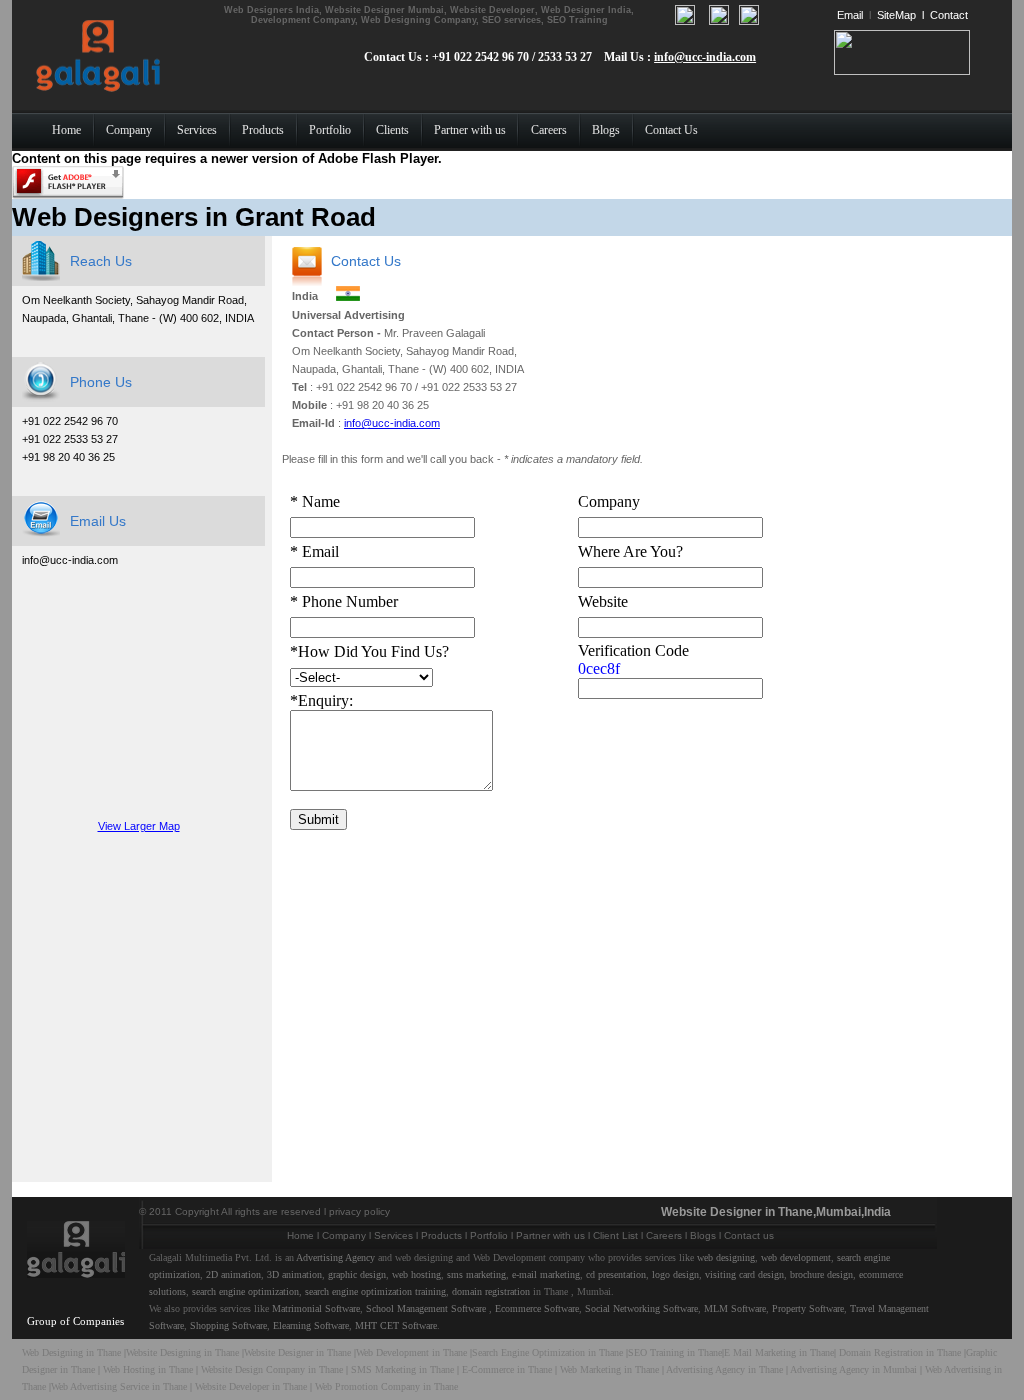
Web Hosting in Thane (148, 1369)
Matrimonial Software (316, 1308)
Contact (949, 15)
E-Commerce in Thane (507, 1369)
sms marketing (476, 1274)
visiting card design (744, 1274)
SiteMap (896, 15)
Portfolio (489, 1235)
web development (796, 1257)
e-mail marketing (546, 1274)
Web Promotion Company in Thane (386, 1386)
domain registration (491, 1291)
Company (344, 1235)
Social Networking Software (641, 1308)
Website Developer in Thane (251, 1386)
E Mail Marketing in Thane (779, 1352)
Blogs (703, 1235)
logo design (675, 1274)
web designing (726, 1257)
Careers (664, 1235)
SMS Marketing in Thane (402, 1369)
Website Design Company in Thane (272, 1369)
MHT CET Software (396, 1325)
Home (300, 1235)
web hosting (416, 1274)
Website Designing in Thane (184, 1352)
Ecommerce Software (537, 1308)
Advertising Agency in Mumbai (853, 1369)
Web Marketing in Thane (609, 1369)
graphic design (357, 1274)
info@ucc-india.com (705, 57)
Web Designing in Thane (71, 1352)
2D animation (233, 1274)
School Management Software (426, 1308)
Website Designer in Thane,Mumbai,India (776, 1212)
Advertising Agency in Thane (724, 1369)
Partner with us (550, 1235)
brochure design (821, 1274)
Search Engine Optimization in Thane (547, 1352)
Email (850, 15)
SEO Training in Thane (675, 1352)
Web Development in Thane (411, 1352)
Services (393, 1235)
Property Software (808, 1308)
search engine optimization (245, 1291)
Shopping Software (228, 1325)
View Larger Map (139, 826)
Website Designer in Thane (297, 1352)
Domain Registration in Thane (900, 1352)
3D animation (294, 1274)
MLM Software (735, 1308)
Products (441, 1235)
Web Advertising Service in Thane (120, 1386)
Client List (615, 1235)
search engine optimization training (375, 1291)
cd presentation (616, 1274)
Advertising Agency (335, 1257)
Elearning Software (311, 1325)
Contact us (749, 1235)
